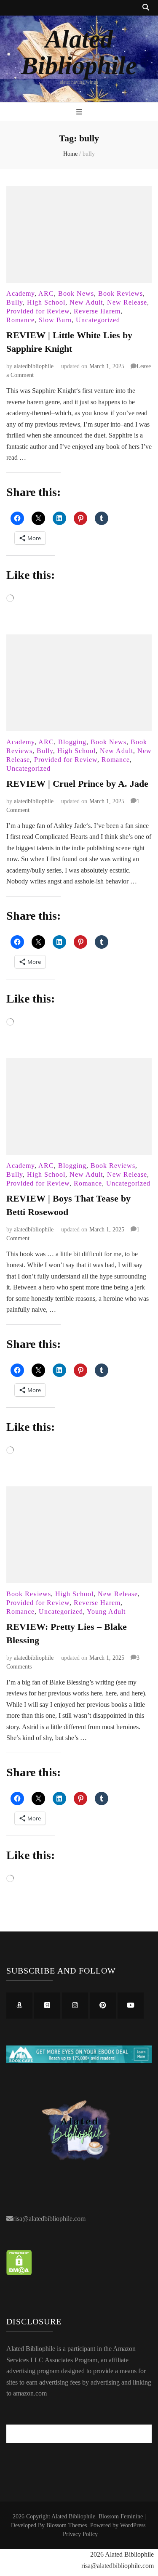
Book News (76, 293)
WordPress (133, 2525)
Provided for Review (38, 311)
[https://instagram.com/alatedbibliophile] (75, 2006)
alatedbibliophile (34, 366)
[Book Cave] (79, 2061)
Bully (15, 302)
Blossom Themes (67, 2525)
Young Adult (106, 1612)
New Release (127, 302)
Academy (20, 293)
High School (46, 302)
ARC (46, 293)
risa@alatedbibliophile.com (49, 2219)
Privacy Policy (80, 2534)
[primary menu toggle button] (79, 113)
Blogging (72, 742)
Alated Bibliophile (79, 52)
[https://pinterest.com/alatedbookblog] (103, 2006)
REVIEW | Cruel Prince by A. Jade (77, 784)
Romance (20, 320)
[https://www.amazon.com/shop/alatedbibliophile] (19, 2006)
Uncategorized (98, 320)
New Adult (86, 302)
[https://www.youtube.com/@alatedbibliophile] (131, 2006)
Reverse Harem (97, 311)
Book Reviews (121, 293)
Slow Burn (55, 320)
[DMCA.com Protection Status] (19, 2273)
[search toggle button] (146, 8)
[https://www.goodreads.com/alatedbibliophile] (47, 2006)
